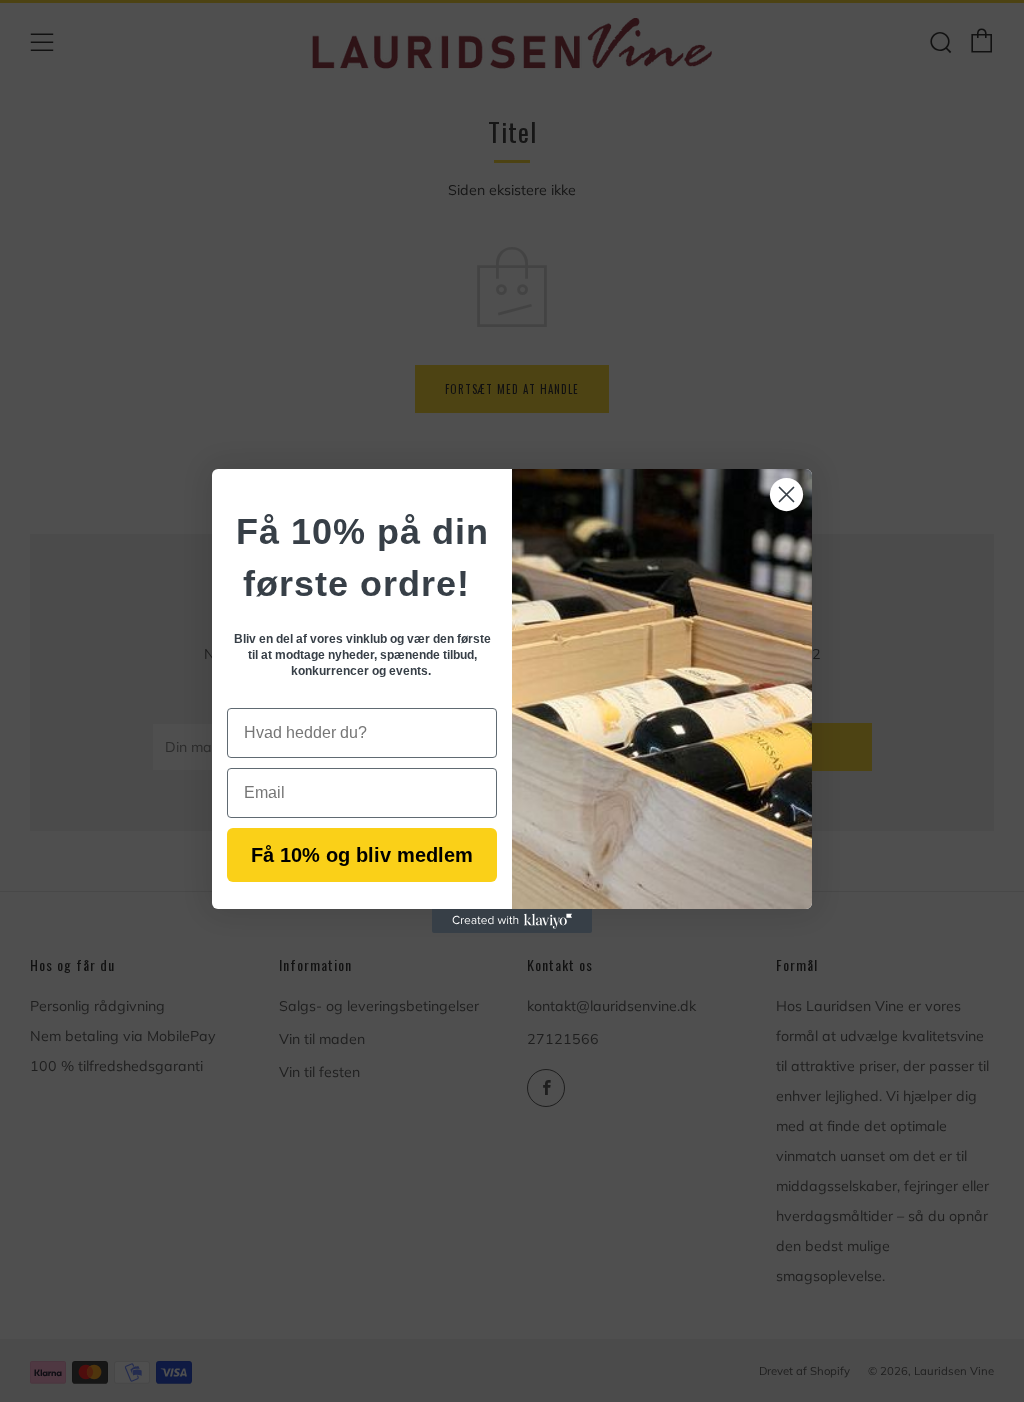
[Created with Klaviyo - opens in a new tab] (512, 921)
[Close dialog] (786, 494)
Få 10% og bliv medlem (362, 855)
